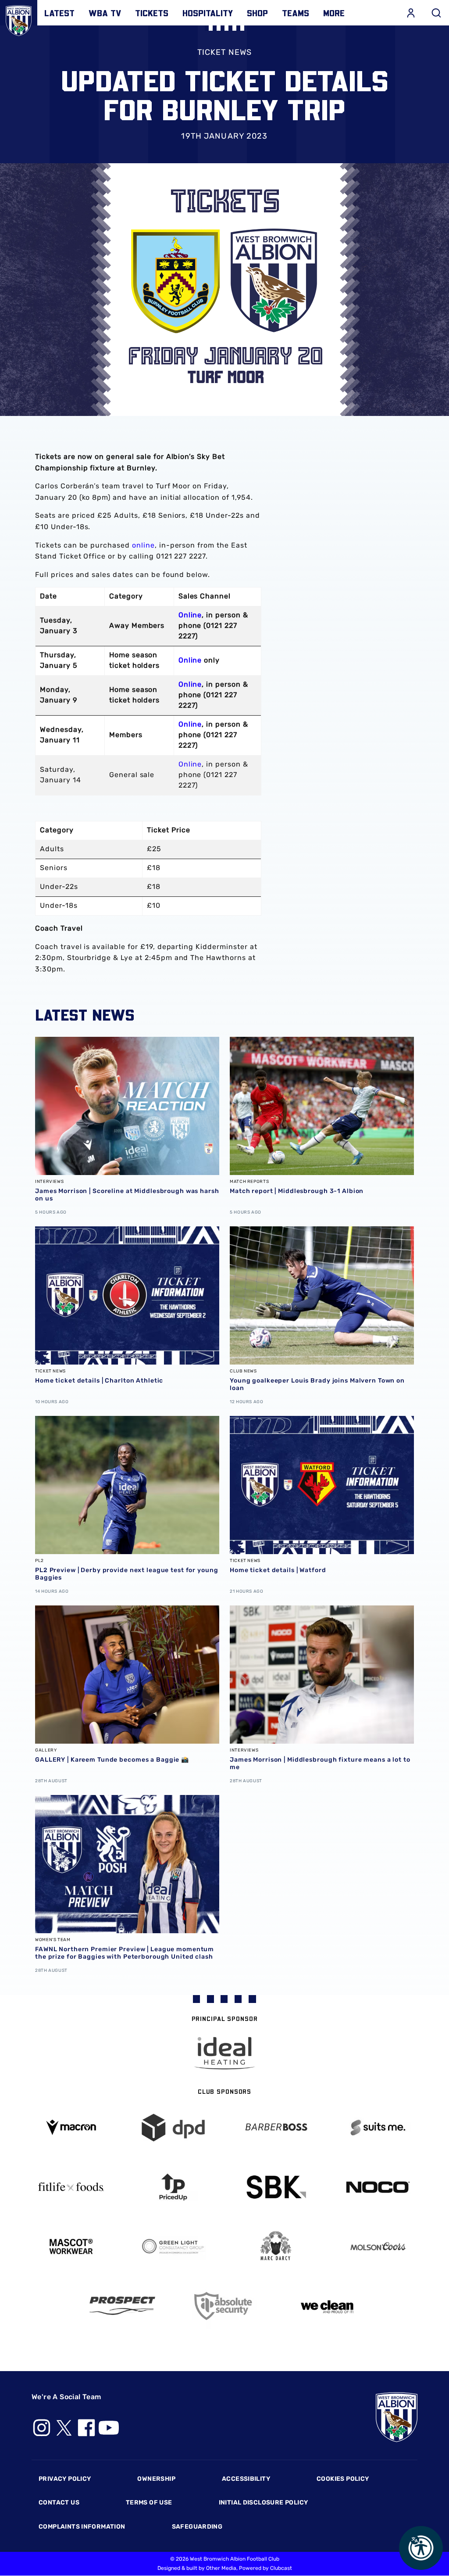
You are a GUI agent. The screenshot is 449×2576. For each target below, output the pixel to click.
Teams (296, 13)
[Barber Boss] (276, 2128)
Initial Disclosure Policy (264, 2503)
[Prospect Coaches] (122, 2306)
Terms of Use (149, 2503)
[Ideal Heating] (224, 2053)
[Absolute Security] (224, 2306)
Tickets (152, 13)
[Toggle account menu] (411, 13)
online (143, 545)
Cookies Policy (343, 2479)
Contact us (59, 2503)
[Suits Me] (378, 2128)
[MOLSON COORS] (378, 2246)
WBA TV (105, 13)
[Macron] (71, 2127)
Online (190, 615)
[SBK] (276, 2187)
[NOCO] (378, 2187)
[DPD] (174, 2128)
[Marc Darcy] (276, 2246)
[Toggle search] (436, 13)
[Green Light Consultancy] (174, 2247)
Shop (257, 13)
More (334, 13)
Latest (59, 13)
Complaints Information (82, 2527)
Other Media (221, 2568)
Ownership (156, 2479)
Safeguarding (197, 2527)
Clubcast (281, 2568)
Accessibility (246, 2479)
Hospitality (208, 13)
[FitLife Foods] (71, 2187)
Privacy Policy (65, 2479)
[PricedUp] (174, 2187)
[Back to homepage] (19, 19)
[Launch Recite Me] (421, 2548)
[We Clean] (327, 2306)
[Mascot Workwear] (71, 2247)
